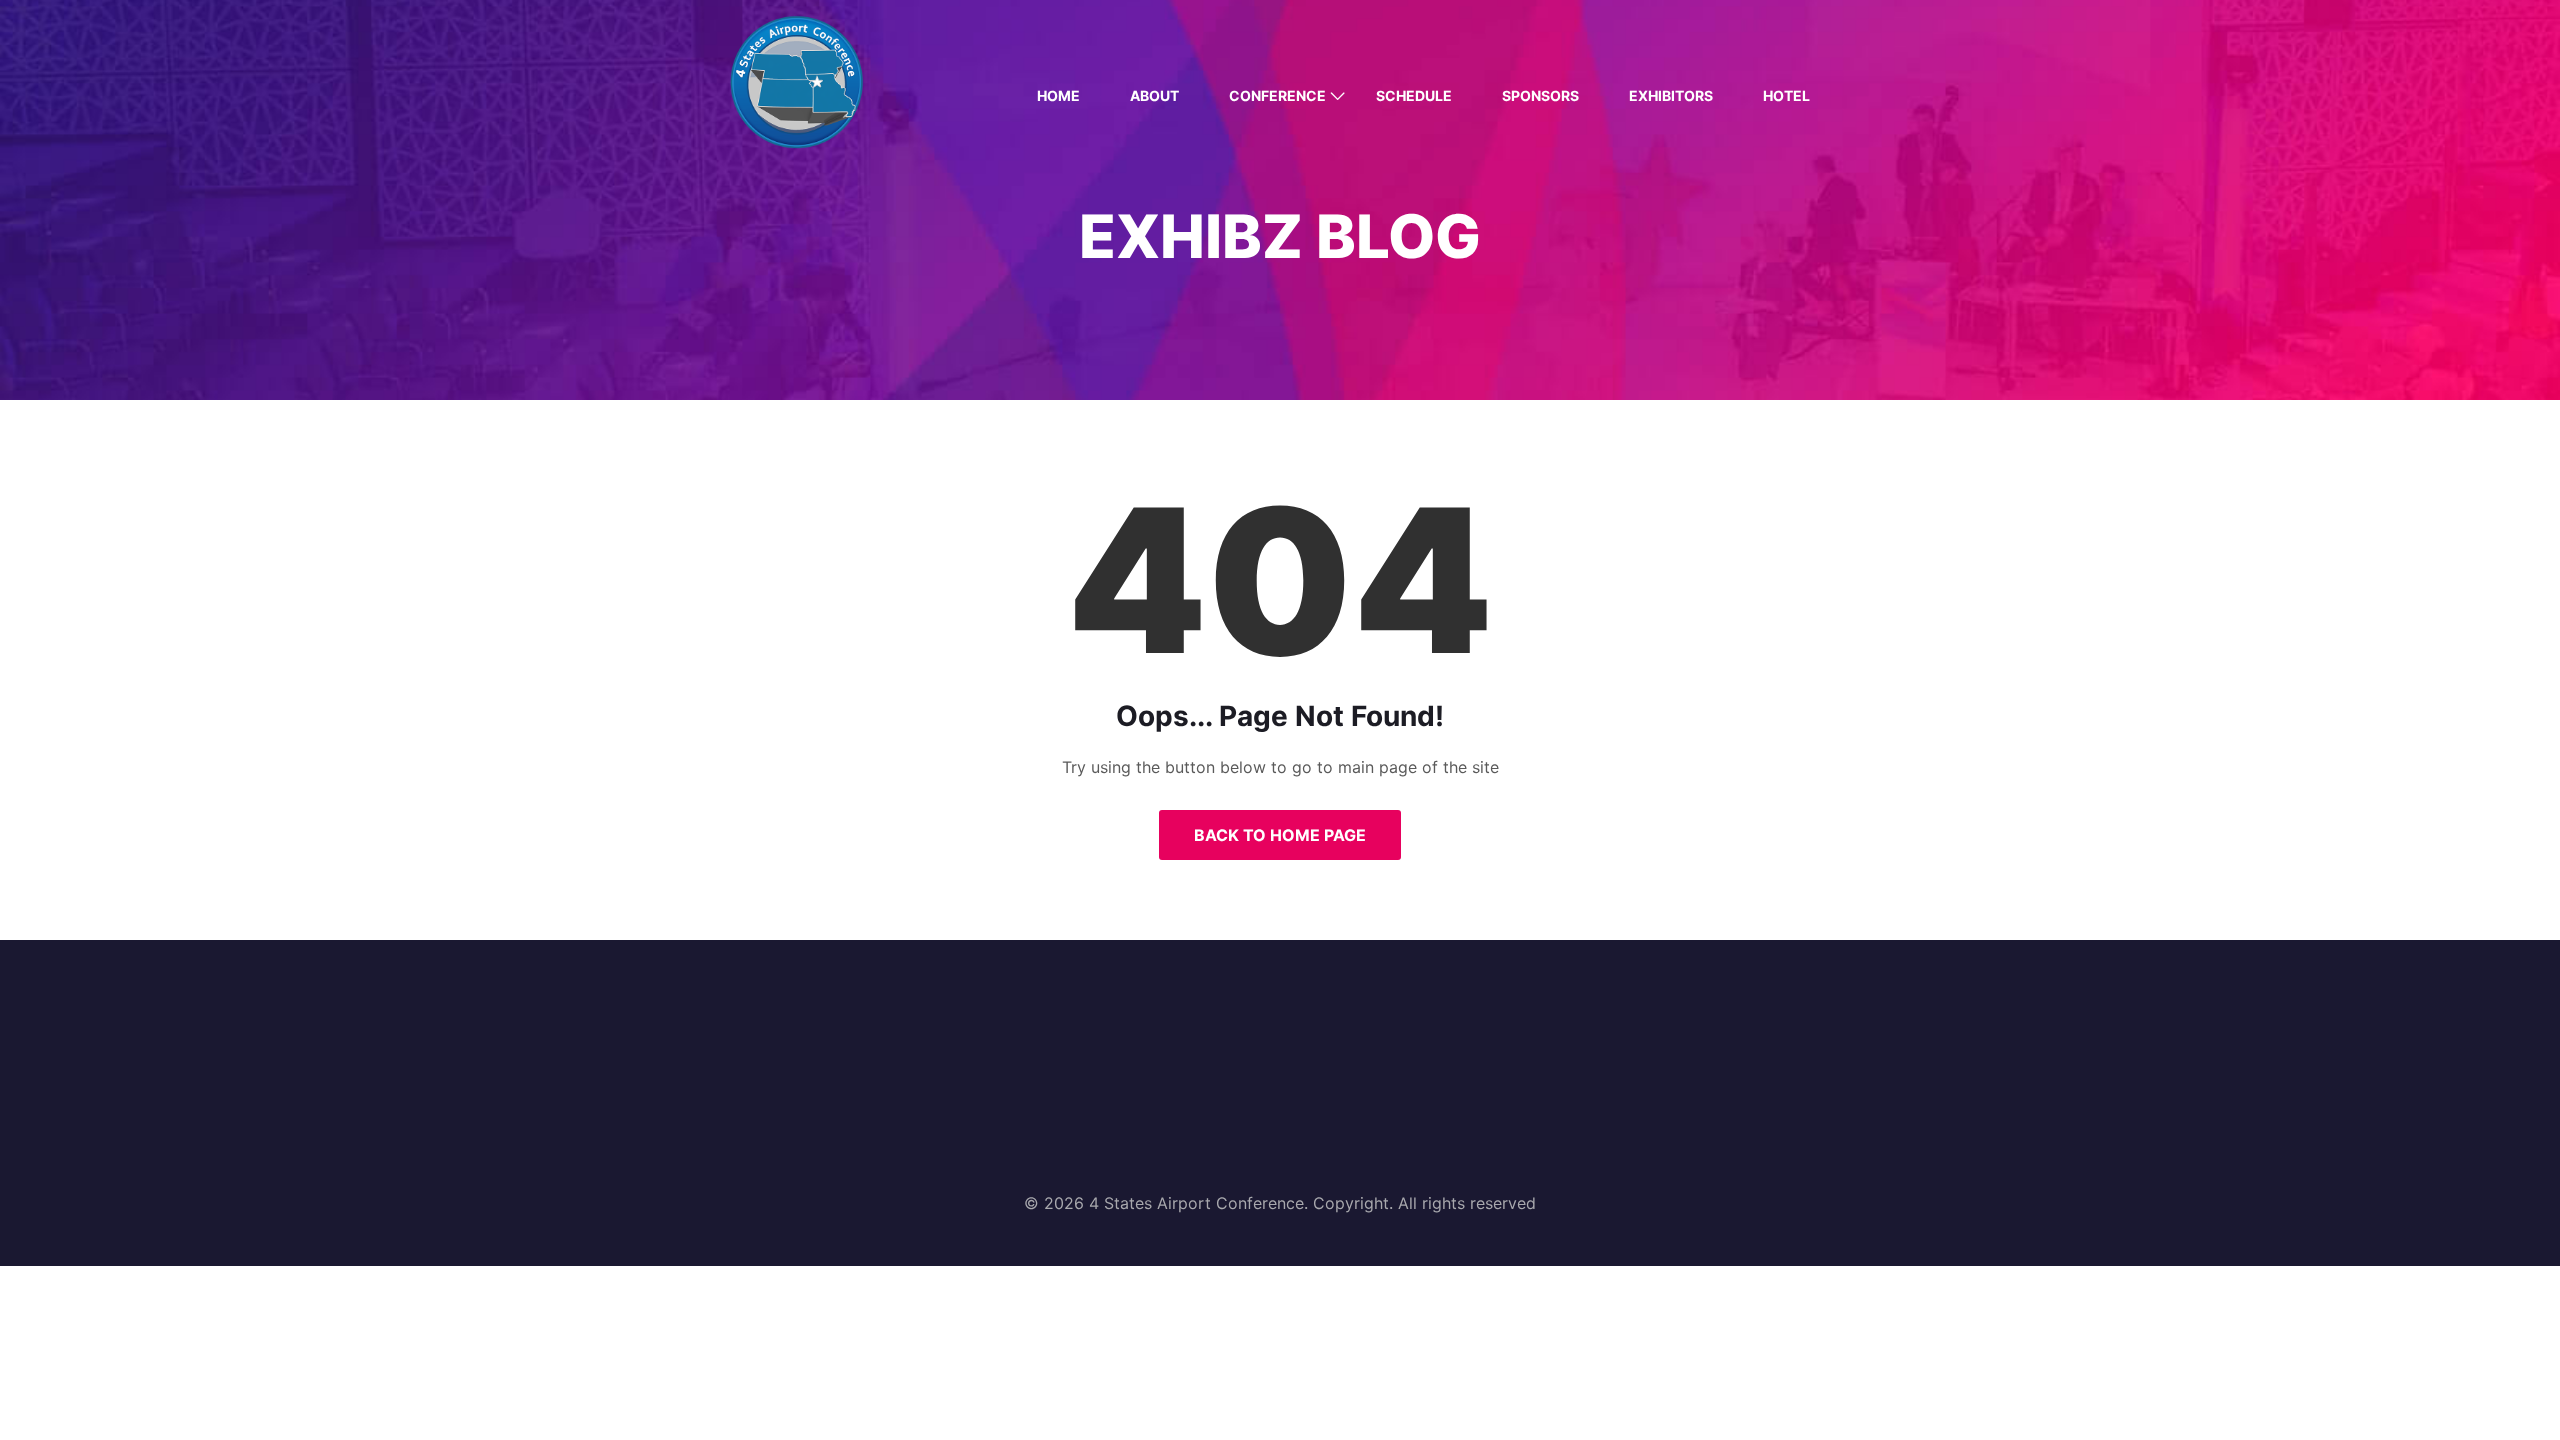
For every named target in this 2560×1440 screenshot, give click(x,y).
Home (1058, 95)
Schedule (1414, 95)
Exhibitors (1671, 95)
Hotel (1786, 95)
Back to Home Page (1280, 835)
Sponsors (1540, 95)
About (1154, 95)
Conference (1277, 95)
